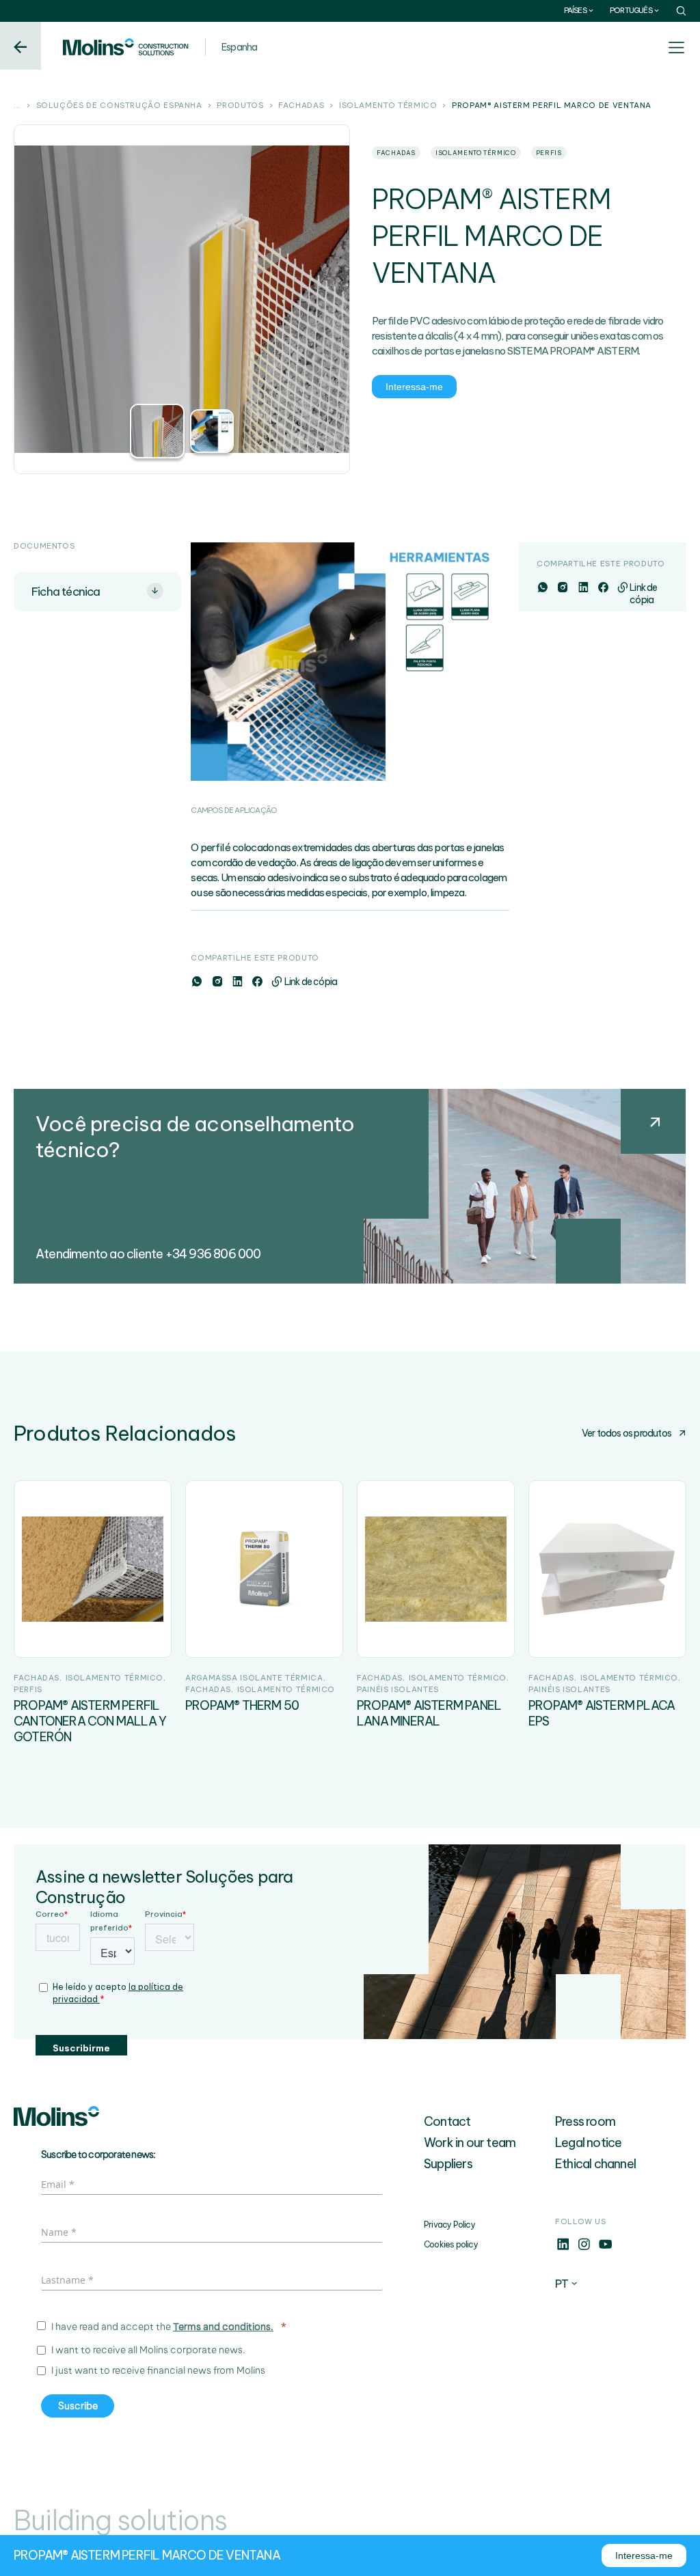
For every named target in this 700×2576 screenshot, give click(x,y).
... (17, 106)
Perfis (549, 153)
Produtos (240, 106)
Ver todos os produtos (627, 1433)
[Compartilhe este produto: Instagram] (217, 982)
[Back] (21, 46)
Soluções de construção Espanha (119, 106)
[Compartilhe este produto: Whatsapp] (197, 982)
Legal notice (588, 2143)
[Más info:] (563, 2248)
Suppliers (448, 2164)
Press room (585, 2121)
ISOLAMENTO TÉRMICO (388, 106)
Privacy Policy (449, 2225)
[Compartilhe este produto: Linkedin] (237, 982)
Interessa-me (414, 387)
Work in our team (470, 2143)
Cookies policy (451, 2244)
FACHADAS (301, 106)
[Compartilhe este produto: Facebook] (257, 982)
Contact (447, 2121)
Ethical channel (595, 2164)
